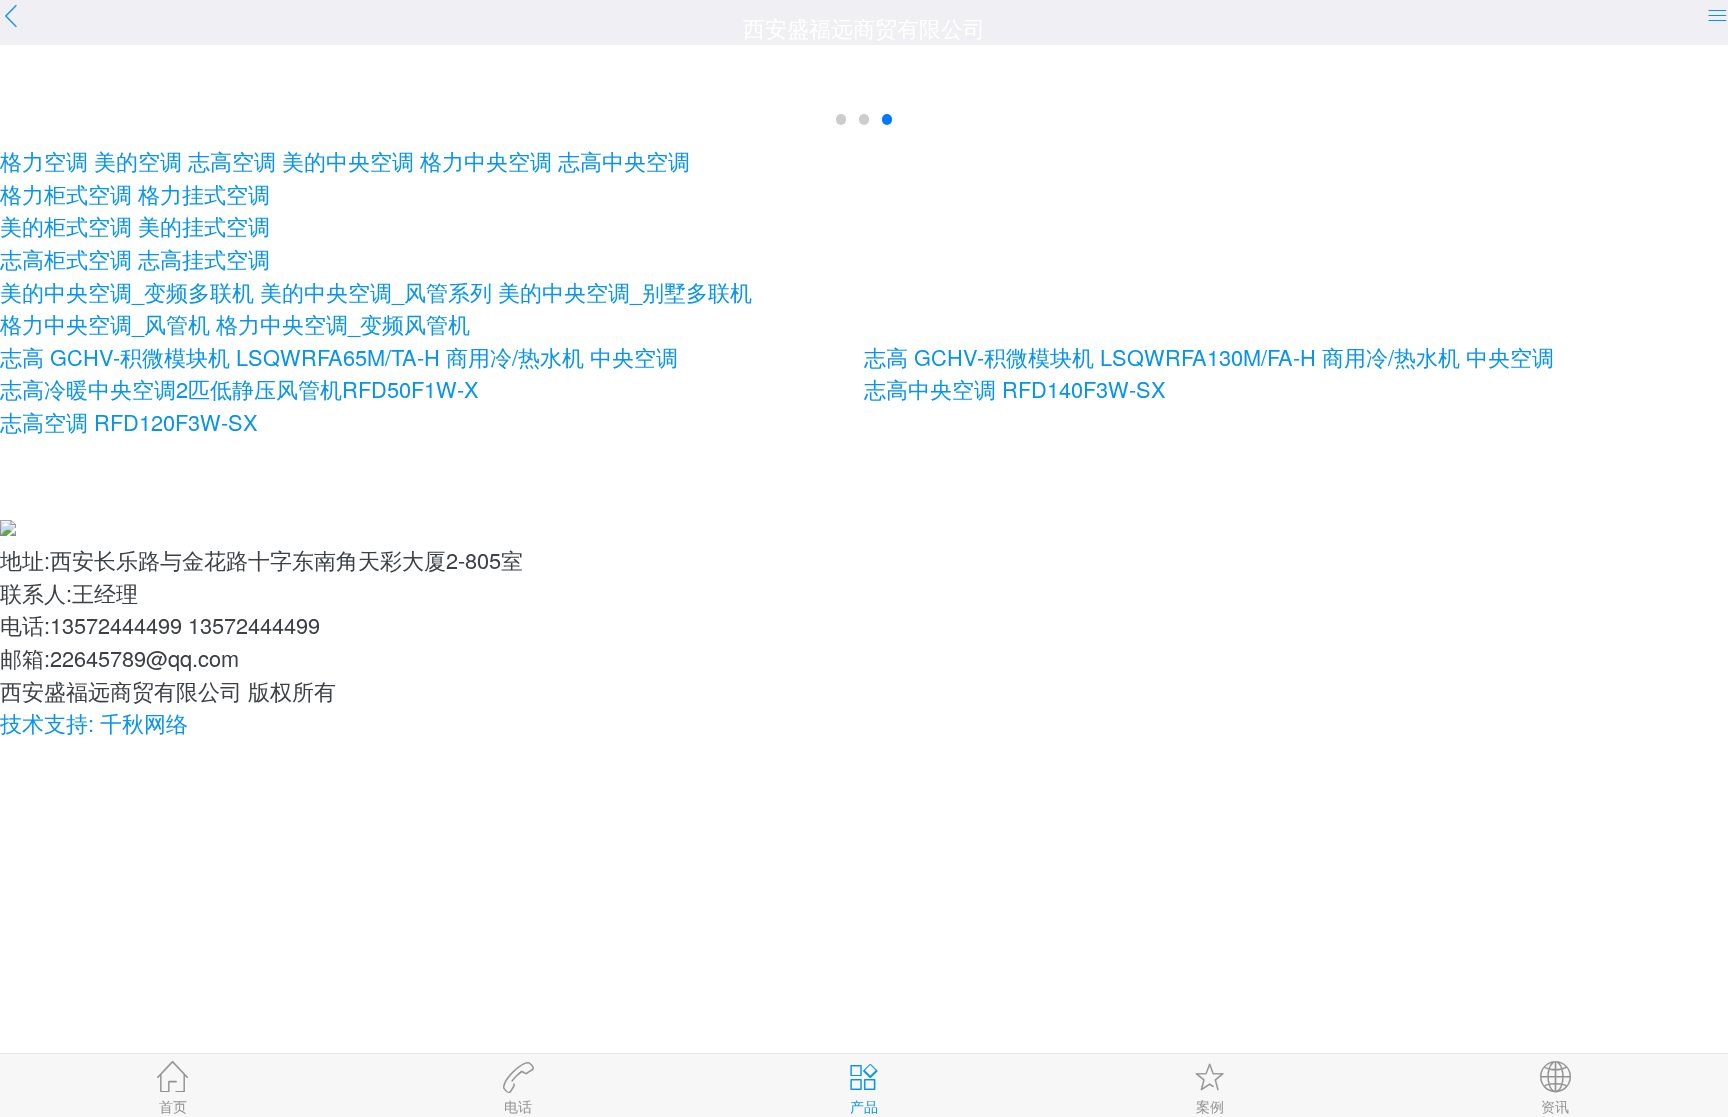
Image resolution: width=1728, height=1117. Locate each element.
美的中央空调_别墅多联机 (625, 291)
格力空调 (44, 160)
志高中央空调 (624, 160)
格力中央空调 (486, 160)
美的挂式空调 (204, 225)
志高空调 (232, 160)
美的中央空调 (348, 160)
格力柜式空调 (66, 193)
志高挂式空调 (204, 258)
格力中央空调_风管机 (105, 323)
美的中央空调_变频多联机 (127, 291)
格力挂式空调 (204, 193)
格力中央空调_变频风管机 (343, 323)
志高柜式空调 (66, 258)
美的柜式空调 (66, 225)
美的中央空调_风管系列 (376, 291)
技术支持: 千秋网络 (94, 722)
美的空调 (138, 160)
